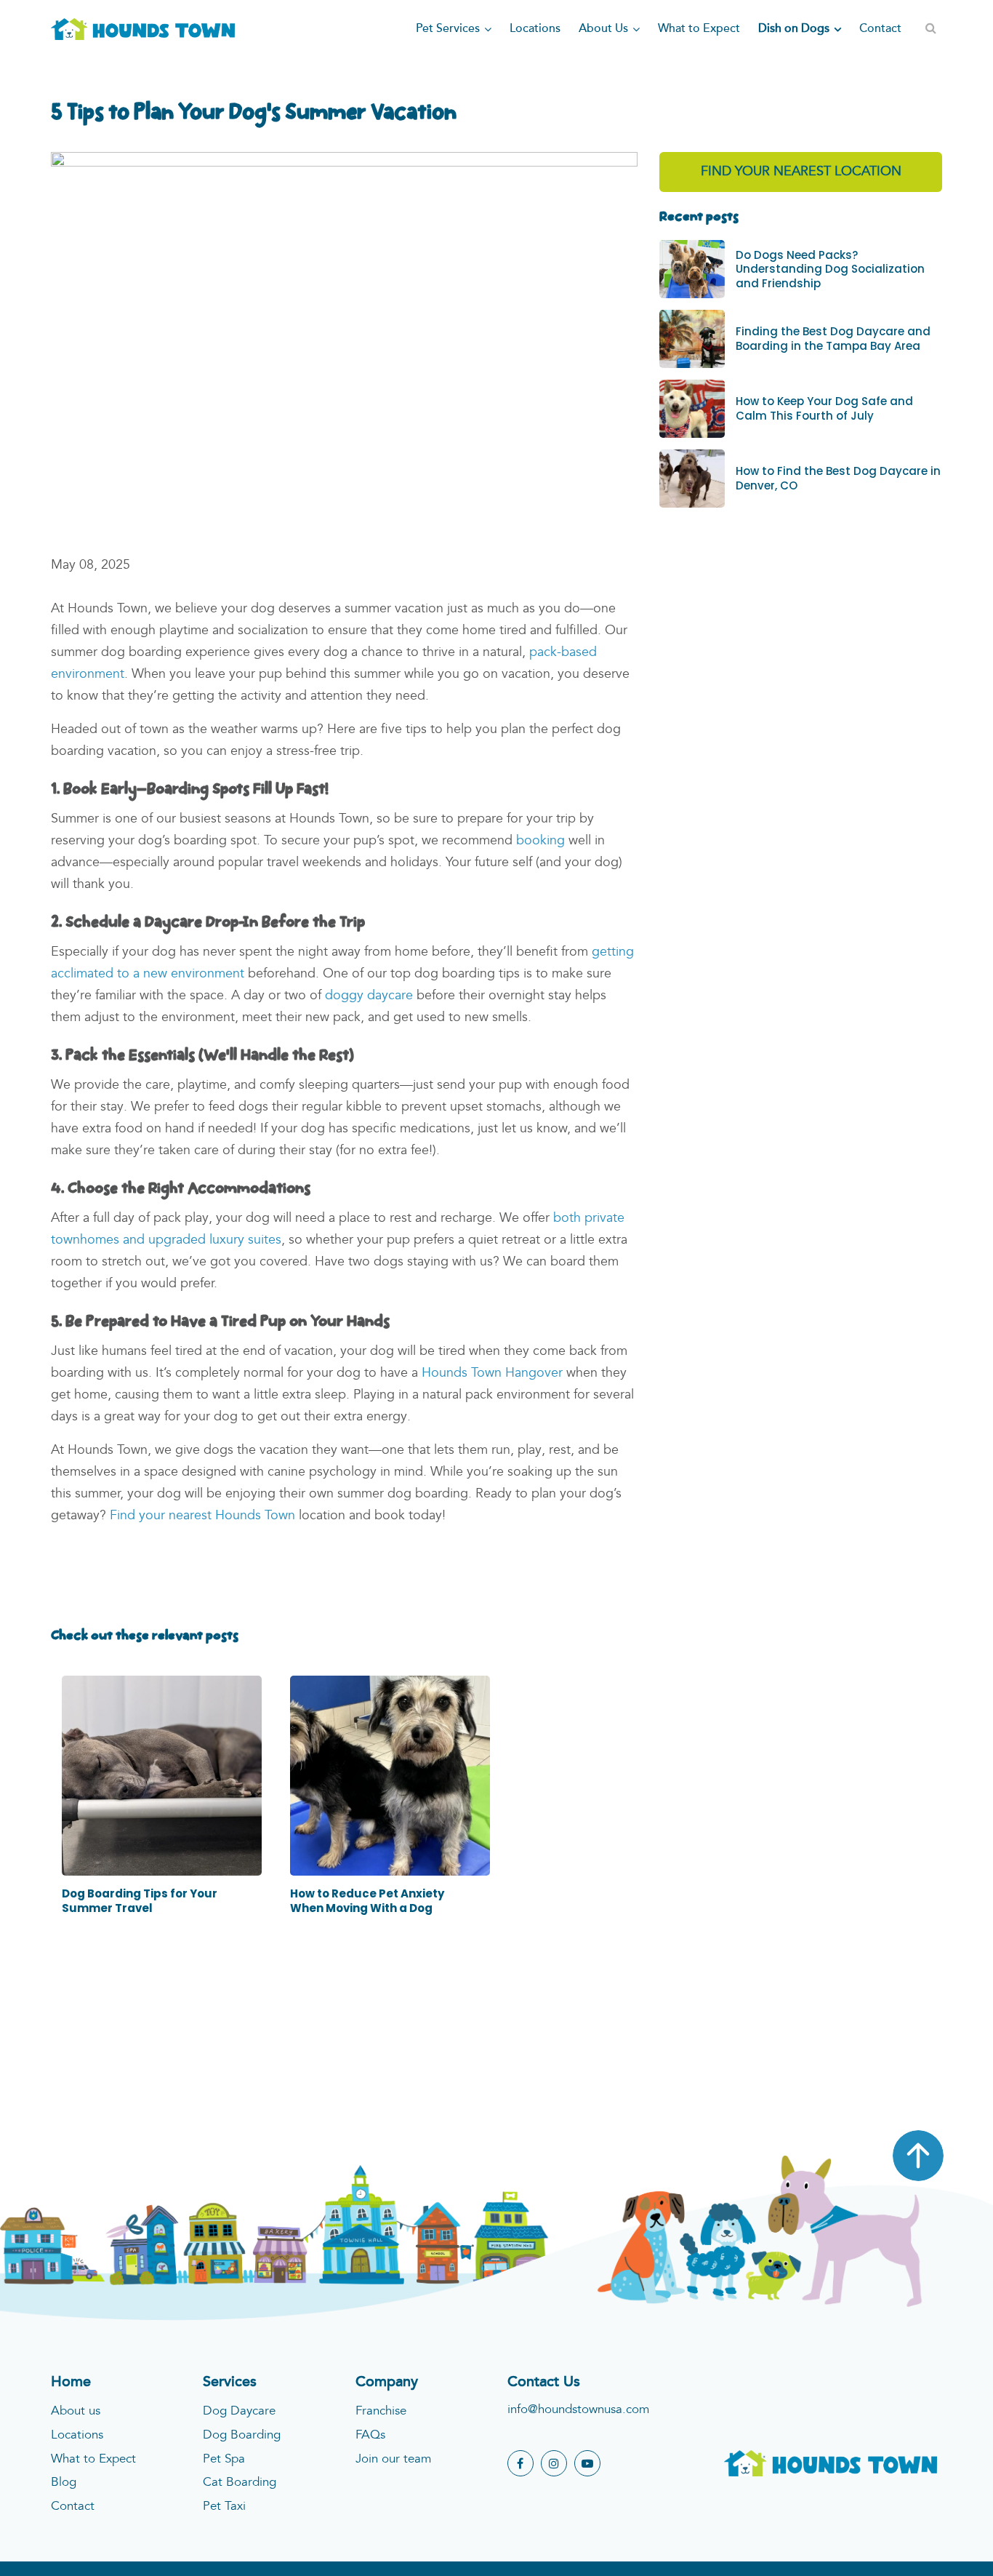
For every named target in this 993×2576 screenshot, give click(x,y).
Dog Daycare (239, 2411)
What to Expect (93, 2459)
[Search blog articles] (931, 29)
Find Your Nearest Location (801, 172)
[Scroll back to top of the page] (918, 2156)
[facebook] (520, 2463)
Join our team (393, 2459)
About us (76, 2411)
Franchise (381, 2411)
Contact (73, 2507)
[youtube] (587, 2463)
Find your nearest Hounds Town (202, 1516)
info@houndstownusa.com (578, 2410)
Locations (77, 2435)
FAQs (370, 2435)
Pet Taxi (224, 2507)
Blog (64, 2483)
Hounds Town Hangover (492, 1373)
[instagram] (554, 2463)
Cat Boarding (240, 2483)
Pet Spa (224, 2459)
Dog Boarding (242, 2435)
